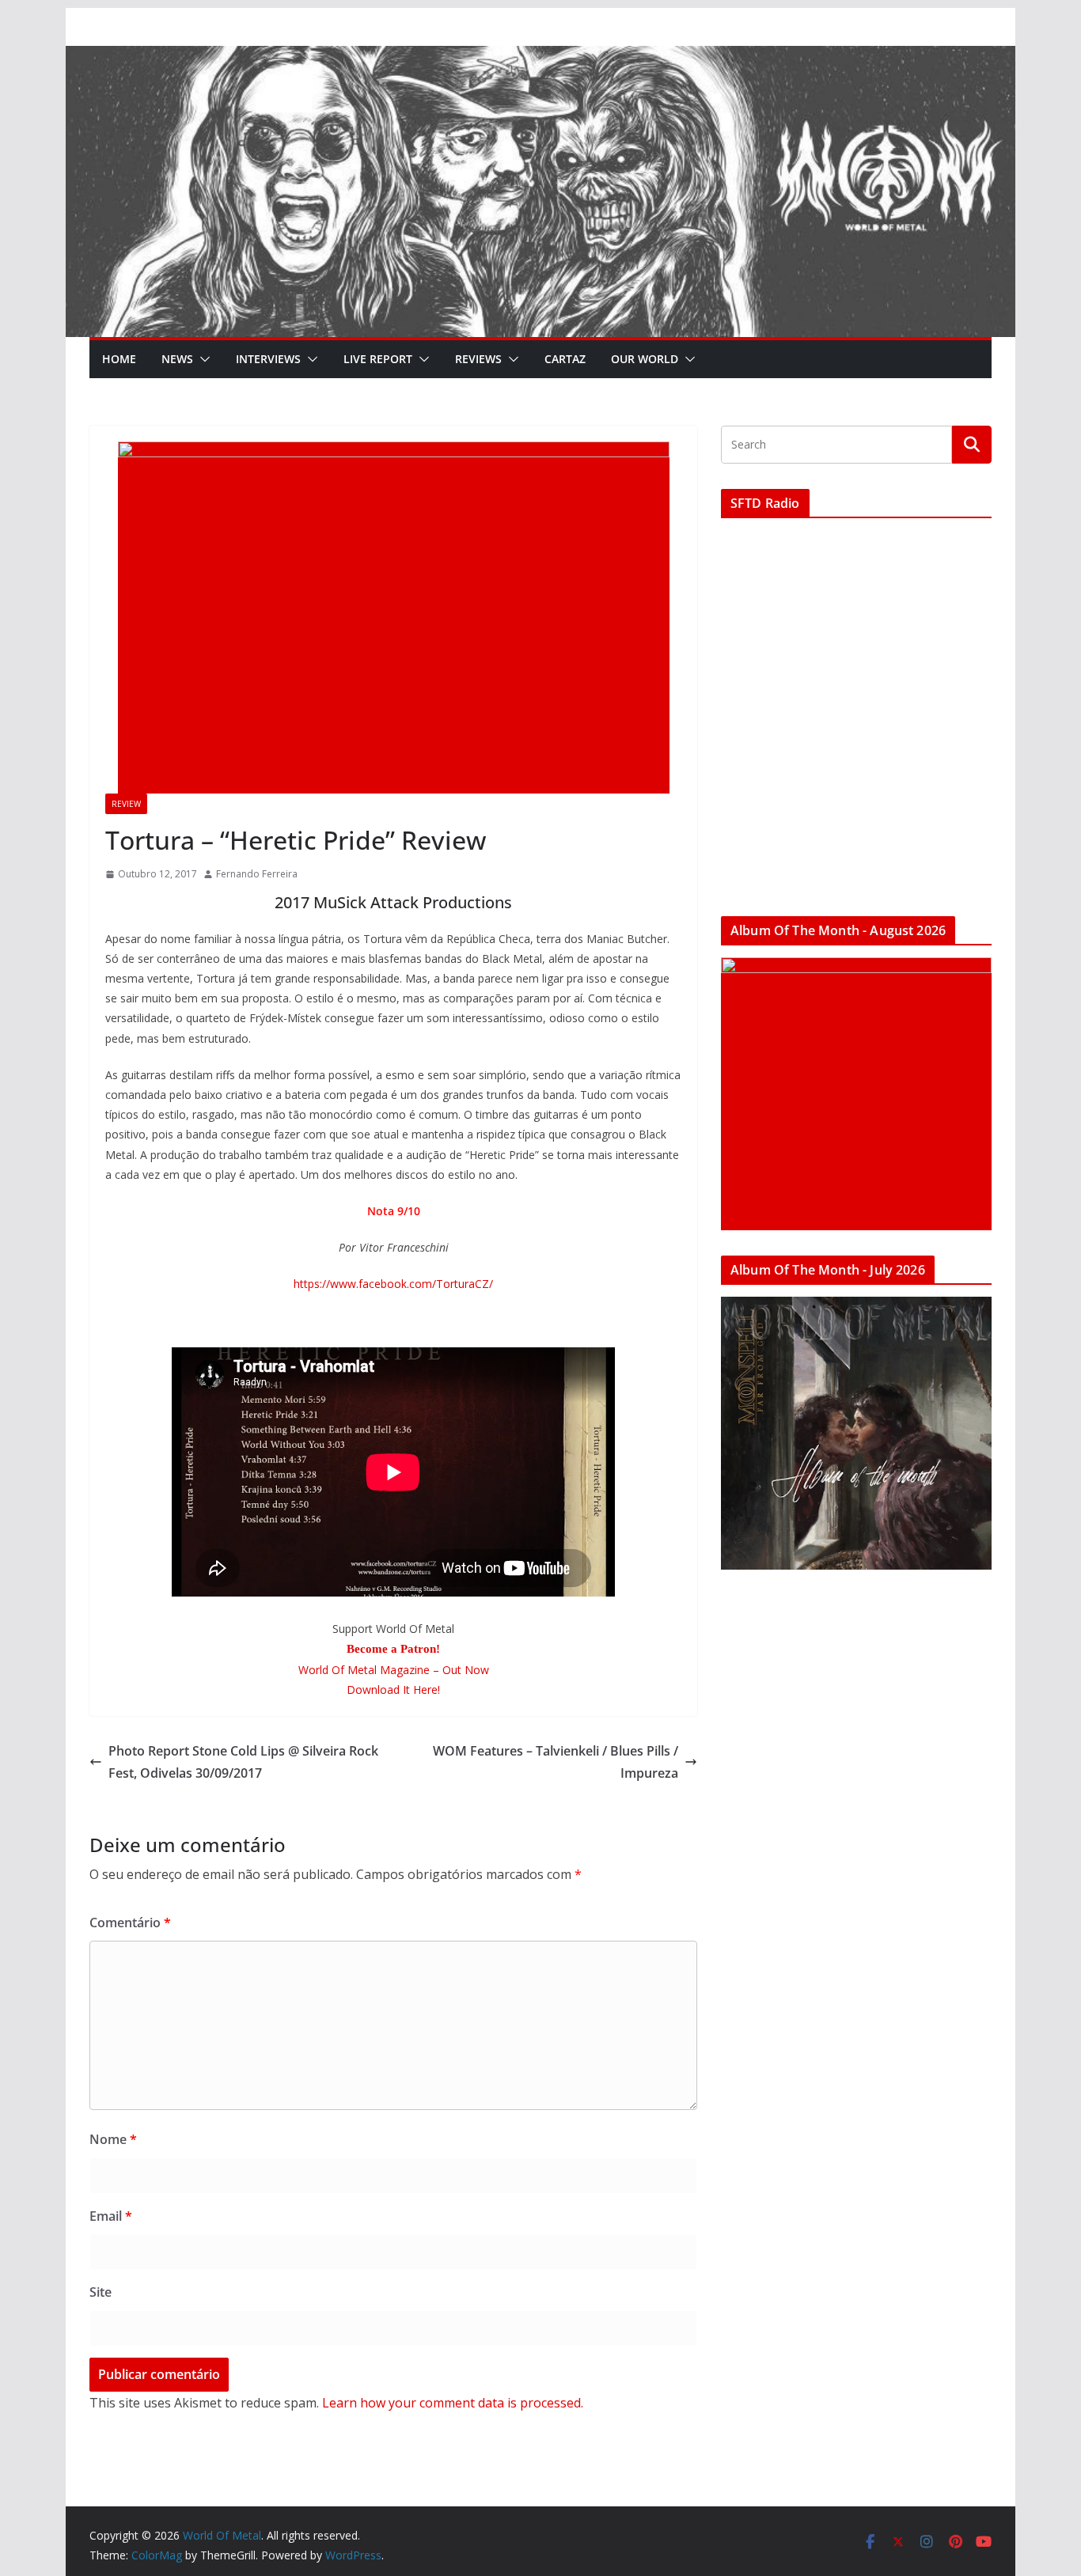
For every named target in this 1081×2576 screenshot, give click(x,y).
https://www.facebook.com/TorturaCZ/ (393, 1284)
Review (126, 804)
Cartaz (565, 359)
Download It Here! (393, 1690)
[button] (202, 359)
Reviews (478, 359)
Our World (645, 359)
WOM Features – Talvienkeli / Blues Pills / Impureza (556, 1762)
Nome (113, 2139)
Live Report (378, 359)
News (177, 359)
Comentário (130, 1923)
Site (101, 2292)
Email (111, 2216)
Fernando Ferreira (257, 874)
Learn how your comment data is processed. (453, 2403)
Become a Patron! (393, 1649)
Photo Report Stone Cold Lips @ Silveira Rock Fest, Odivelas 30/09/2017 (243, 1762)
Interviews (268, 359)
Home (119, 359)
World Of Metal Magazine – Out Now (394, 1670)
